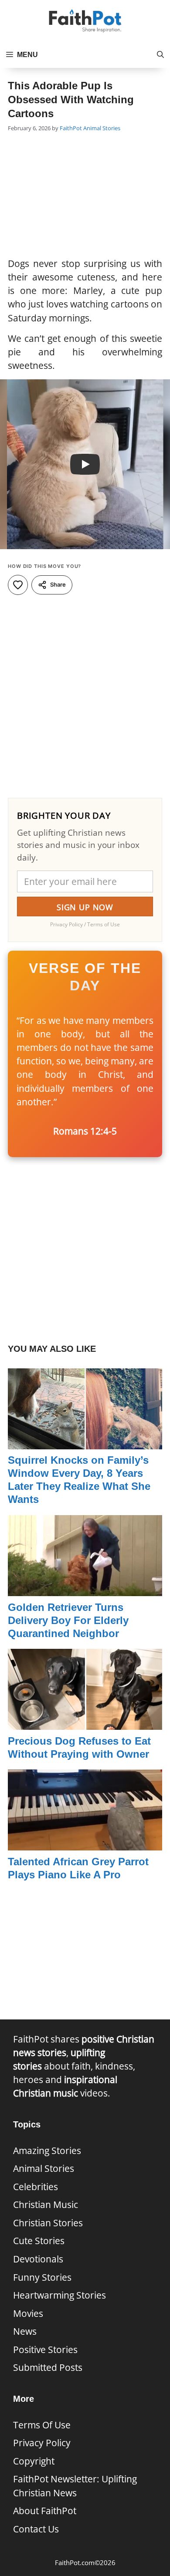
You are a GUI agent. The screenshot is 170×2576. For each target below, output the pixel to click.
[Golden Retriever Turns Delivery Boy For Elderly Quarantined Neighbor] (85, 1589)
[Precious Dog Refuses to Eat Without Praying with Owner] (85, 1723)
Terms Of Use (42, 2425)
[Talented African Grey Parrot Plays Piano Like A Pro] (85, 1843)
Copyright (34, 2461)
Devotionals (38, 2259)
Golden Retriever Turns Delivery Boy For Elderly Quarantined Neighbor (68, 1620)
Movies (28, 2313)
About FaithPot (45, 2511)
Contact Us (36, 2529)
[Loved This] (18, 585)
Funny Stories (42, 2277)
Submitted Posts (48, 2367)
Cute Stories (39, 2241)
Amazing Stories (47, 2151)
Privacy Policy (42, 2443)
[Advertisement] (85, 196)
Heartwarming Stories (59, 2295)
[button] (160, 55)
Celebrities (36, 2187)
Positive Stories (45, 2350)
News (25, 2331)
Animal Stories (102, 128)
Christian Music (46, 2205)
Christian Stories (48, 2223)
